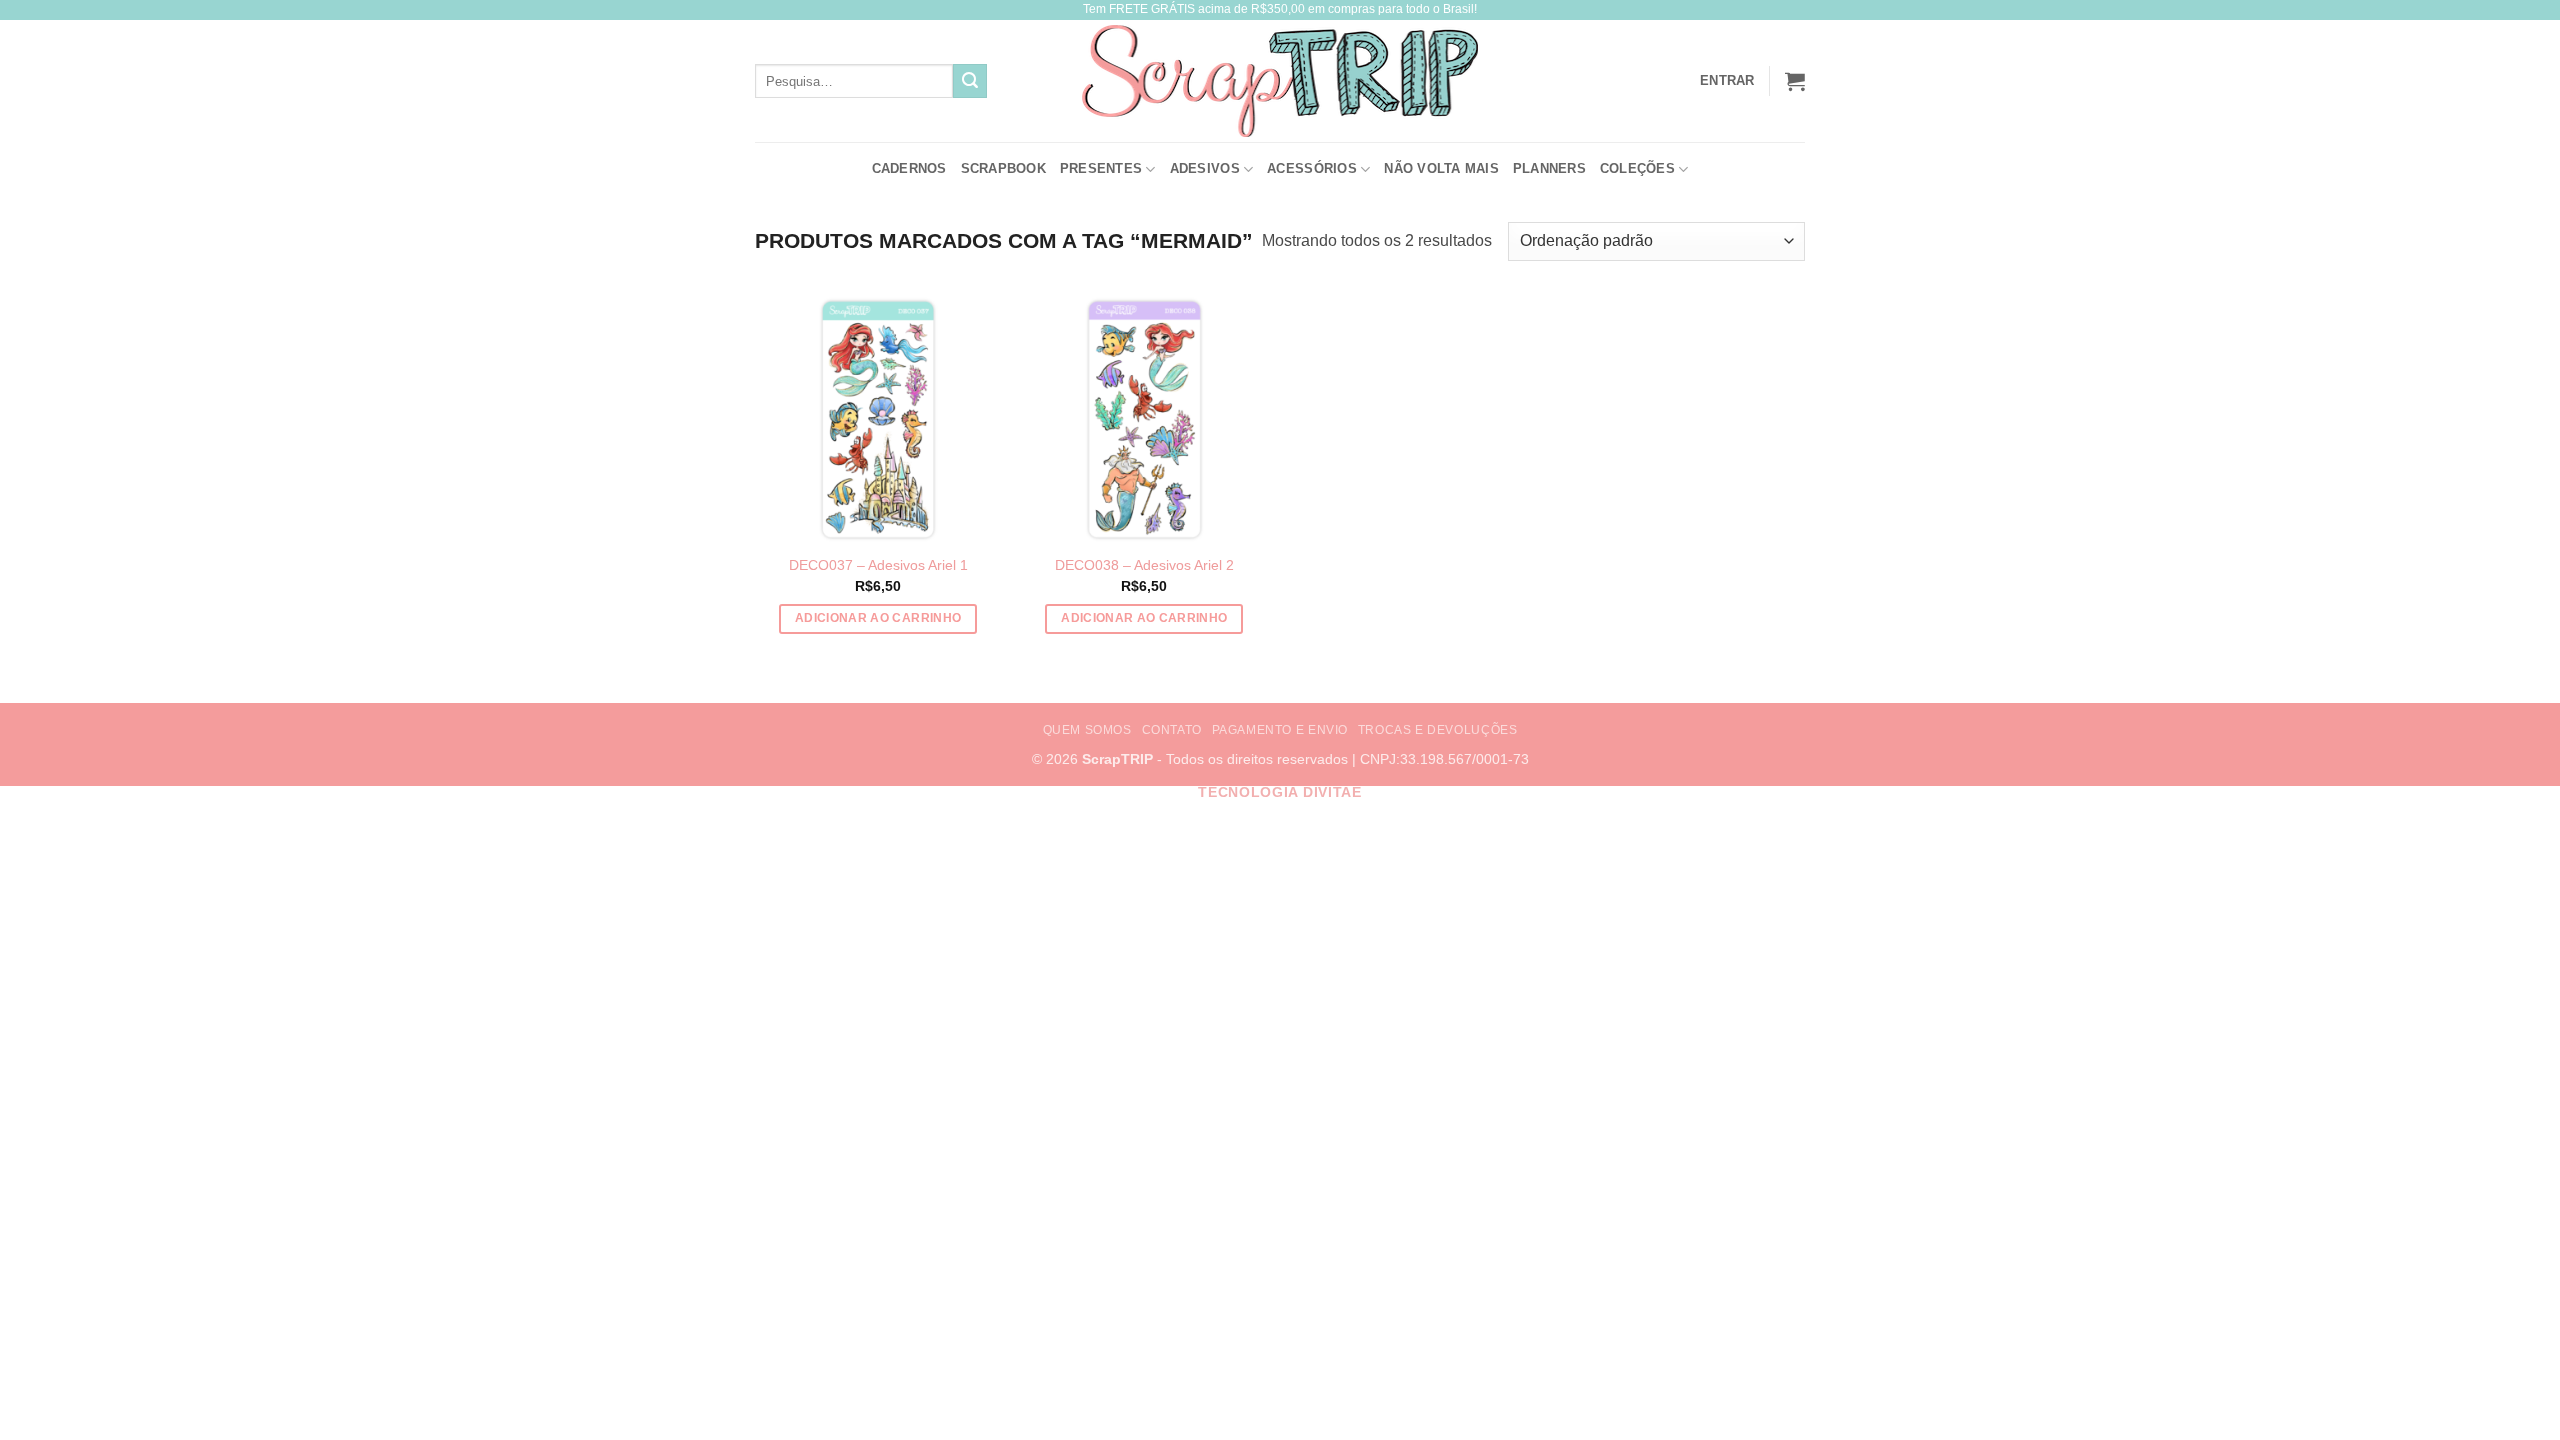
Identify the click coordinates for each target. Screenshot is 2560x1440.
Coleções (1637, 168)
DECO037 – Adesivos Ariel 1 (878, 565)
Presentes (1101, 168)
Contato (1172, 730)
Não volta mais (1441, 168)
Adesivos (1205, 168)
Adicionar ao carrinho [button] (878, 618)
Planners (1549, 168)
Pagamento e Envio (1280, 730)
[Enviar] (970, 81)
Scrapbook (1003, 168)
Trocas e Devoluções (1438, 730)
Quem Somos (1087, 730)
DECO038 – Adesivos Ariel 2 (1144, 565)
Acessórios (1312, 168)
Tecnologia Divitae (1279, 792)
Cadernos (909, 168)
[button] (1795, 81)
